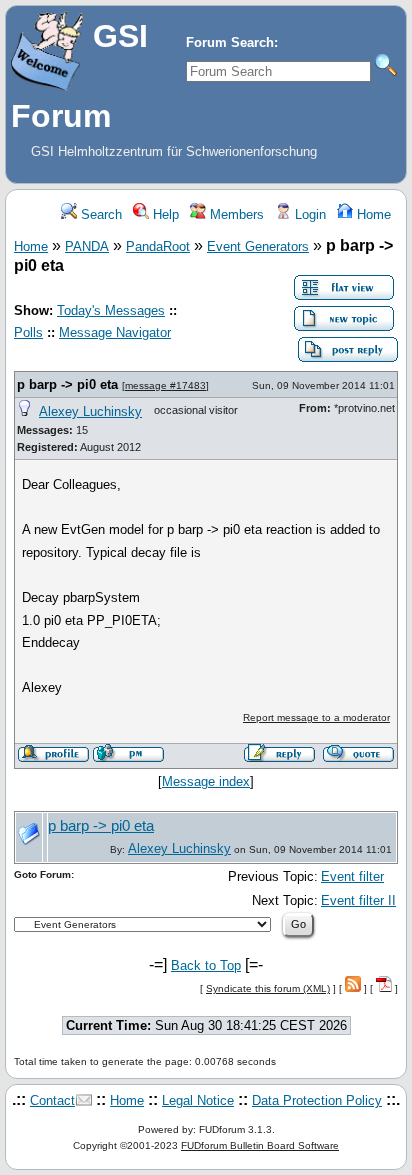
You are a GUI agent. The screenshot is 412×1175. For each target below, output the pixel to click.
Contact (52, 1100)
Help (164, 214)
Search (99, 214)
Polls (28, 332)
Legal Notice (198, 1100)
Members (235, 214)
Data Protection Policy (317, 1100)
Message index (206, 781)
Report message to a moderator (316, 717)
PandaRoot (158, 246)
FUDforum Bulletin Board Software (260, 1145)
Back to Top (206, 965)
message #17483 (165, 385)
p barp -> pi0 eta (67, 384)
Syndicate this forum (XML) (268, 988)
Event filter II (358, 900)
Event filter (352, 876)
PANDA (87, 246)
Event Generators (258, 246)
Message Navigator (115, 332)
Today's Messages (111, 310)
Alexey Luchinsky (90, 411)
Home (372, 214)
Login (308, 214)
